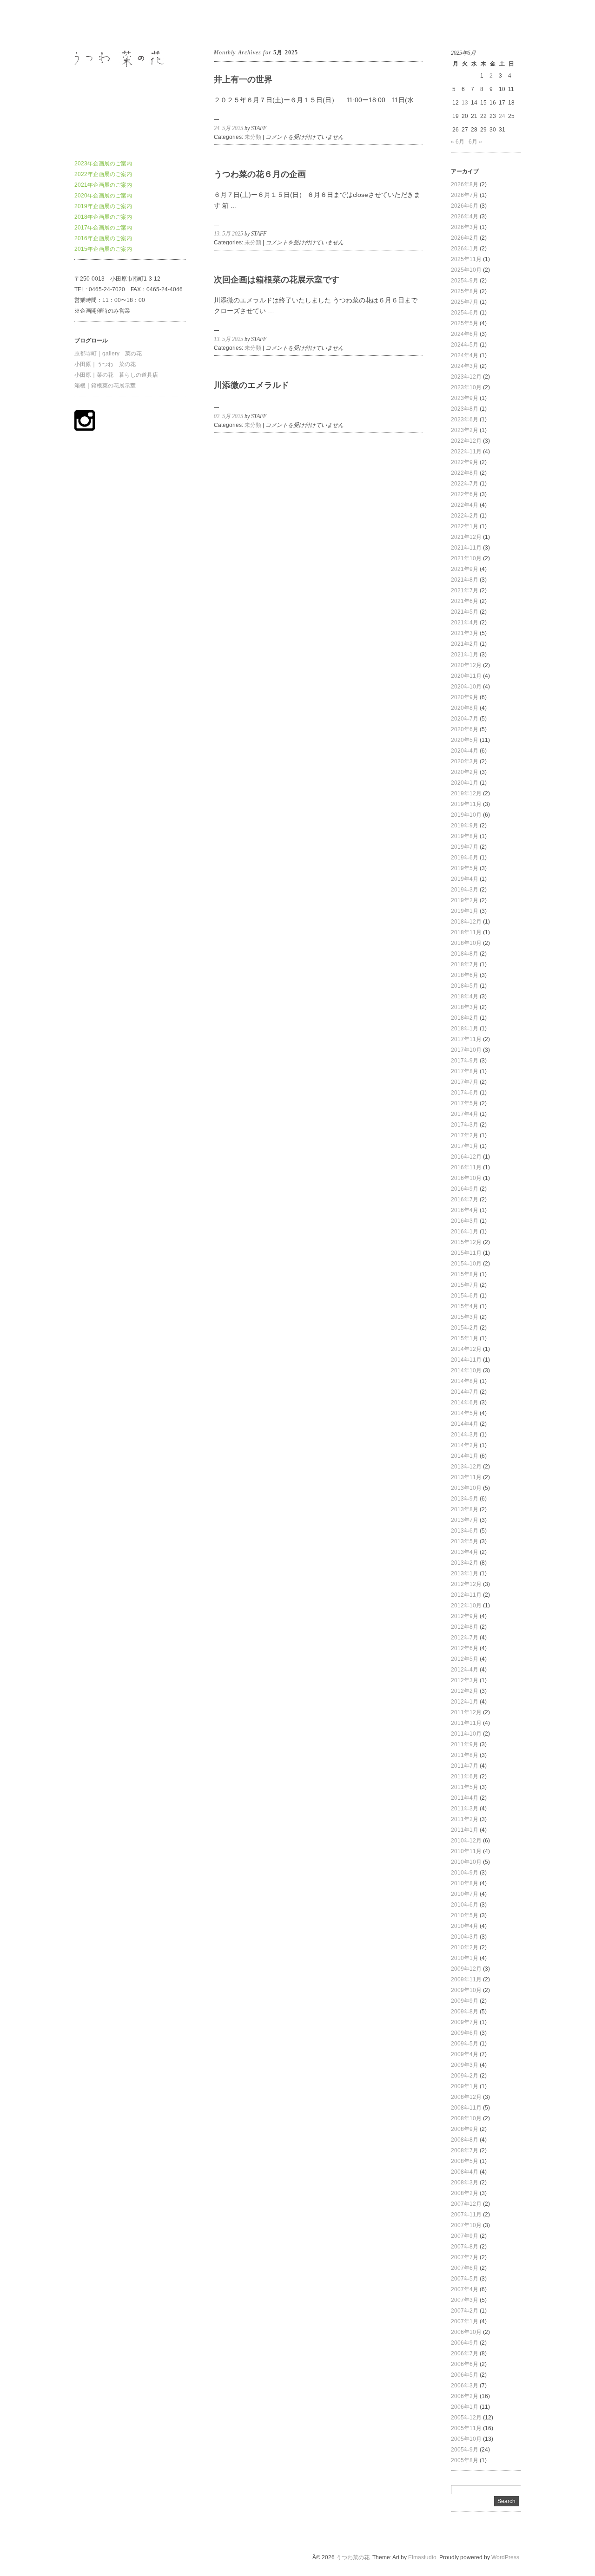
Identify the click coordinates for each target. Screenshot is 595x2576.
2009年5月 (465, 2044)
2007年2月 (465, 2311)
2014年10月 (466, 1370)
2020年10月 (466, 687)
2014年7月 (465, 1392)
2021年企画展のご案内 (103, 185)
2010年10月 (466, 1862)
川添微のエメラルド (251, 385)
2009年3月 (465, 2065)
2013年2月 (465, 1563)
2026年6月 (465, 206)
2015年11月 (466, 1253)
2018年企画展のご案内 (103, 217)
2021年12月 (466, 537)
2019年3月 (465, 890)
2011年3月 (465, 1809)
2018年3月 (465, 1007)
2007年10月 (466, 2225)
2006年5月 (465, 2375)
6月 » (475, 142)
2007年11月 (466, 2215)
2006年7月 (465, 2353)
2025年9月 (465, 281)
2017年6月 (465, 1093)
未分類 (253, 137)
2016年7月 (465, 1200)
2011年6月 (465, 1776)
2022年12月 (466, 441)
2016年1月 (465, 1232)
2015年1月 (465, 1338)
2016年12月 (466, 1157)
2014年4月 (465, 1424)
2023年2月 (465, 430)
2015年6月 (465, 1296)
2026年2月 (465, 238)
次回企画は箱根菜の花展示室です (277, 280)
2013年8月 (465, 1509)
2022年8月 (465, 473)
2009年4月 (465, 2054)
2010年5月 (465, 1915)
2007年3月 (465, 2300)
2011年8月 (465, 1755)
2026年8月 (465, 184)
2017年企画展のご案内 (103, 228)
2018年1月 (465, 1029)
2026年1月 (465, 249)
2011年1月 (465, 1830)
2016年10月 (466, 1178)
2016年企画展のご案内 (103, 238)
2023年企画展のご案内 (103, 164)
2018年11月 (466, 932)
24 (502, 116)
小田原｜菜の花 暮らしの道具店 (116, 375)
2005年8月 (465, 2460)
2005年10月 (466, 2439)
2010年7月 (465, 1894)
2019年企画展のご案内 (103, 206)
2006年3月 (465, 2386)
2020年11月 (466, 676)
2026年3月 (465, 227)
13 (465, 103)
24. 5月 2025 (228, 128)
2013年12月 (466, 1467)
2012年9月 (465, 1616)
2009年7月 (465, 2022)
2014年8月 (465, 1381)
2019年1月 (465, 911)
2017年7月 (465, 1082)
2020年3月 (465, 761)
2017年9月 (465, 1061)
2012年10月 (466, 1606)
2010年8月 (465, 1883)
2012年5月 (465, 1659)
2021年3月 (465, 633)
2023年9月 (465, 398)
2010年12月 (466, 1841)
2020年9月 (465, 697)
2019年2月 (465, 900)
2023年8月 (465, 409)
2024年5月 (465, 345)
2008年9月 (465, 2129)
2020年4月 (465, 751)
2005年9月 (465, 2450)
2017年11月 (466, 1039)
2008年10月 (466, 2118)
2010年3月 (465, 1937)
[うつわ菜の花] (130, 140)
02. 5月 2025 (228, 416)
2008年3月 (465, 2183)
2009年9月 (465, 2001)
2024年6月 (465, 334)
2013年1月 (465, 1573)
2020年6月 (465, 729)
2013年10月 (466, 1488)
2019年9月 (465, 826)
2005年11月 (466, 2428)
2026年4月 (465, 216)
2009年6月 (465, 2033)
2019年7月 (465, 847)
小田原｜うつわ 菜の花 (105, 364)
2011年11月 (466, 1723)
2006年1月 (465, 2407)
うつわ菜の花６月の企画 (260, 174)
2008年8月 (465, 2140)
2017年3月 (465, 1125)
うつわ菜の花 (91, 23)
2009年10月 (466, 1990)
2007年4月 (465, 2289)
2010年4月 (465, 1926)
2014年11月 (466, 1360)
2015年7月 (465, 1285)
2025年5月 (465, 323)
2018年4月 (465, 996)
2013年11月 (466, 1477)
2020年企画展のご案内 (103, 196)
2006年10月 (466, 2332)
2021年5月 (465, 612)
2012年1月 (465, 1702)
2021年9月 (465, 569)
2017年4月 (465, 1114)
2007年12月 (466, 2204)
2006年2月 (465, 2396)
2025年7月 (465, 302)
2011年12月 (466, 1712)
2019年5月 (465, 868)
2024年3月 (465, 366)
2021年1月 (465, 655)
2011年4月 (465, 1798)
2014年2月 (465, 1445)
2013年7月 (465, 1520)
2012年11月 (466, 1595)
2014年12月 (466, 1349)
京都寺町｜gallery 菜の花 (108, 354)
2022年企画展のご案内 (103, 174)
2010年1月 (465, 1958)
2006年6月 (465, 2364)
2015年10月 (466, 1264)
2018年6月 (465, 975)
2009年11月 (466, 1980)
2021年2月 (465, 644)
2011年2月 (465, 1819)
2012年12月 (466, 1584)
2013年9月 (465, 1499)
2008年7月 (465, 2150)
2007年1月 (465, 2321)
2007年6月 (465, 2268)
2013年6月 (465, 1531)
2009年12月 (466, 1969)
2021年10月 (466, 558)
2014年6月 (465, 1403)
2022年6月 (465, 494)
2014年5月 (465, 1413)
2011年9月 (465, 1744)
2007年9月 (465, 2236)
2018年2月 (465, 1018)
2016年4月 (465, 1210)
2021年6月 (465, 601)
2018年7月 (465, 964)
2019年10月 (466, 815)
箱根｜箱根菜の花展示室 (105, 386)
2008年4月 (465, 2172)
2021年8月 (465, 580)
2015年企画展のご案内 (103, 249)
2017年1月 (465, 1146)
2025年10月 (466, 270)
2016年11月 (466, 1167)
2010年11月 (466, 1851)
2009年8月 (465, 2012)
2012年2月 (465, 1691)
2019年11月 (466, 804)
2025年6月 (465, 313)
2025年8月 (465, 291)
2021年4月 (465, 623)
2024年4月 (465, 355)
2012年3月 (465, 1680)
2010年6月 (465, 1905)
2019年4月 (465, 879)
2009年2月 (465, 2076)
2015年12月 (466, 1242)
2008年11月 (466, 2108)
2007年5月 (465, 2279)
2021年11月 (466, 548)
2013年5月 (465, 1541)
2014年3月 (465, 1435)
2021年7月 (465, 590)
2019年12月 (466, 793)
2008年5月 (465, 2161)
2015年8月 (465, 1274)
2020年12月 (466, 665)
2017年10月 (466, 1050)
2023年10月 (466, 387)
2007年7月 (465, 2257)
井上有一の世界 (243, 79)
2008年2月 (465, 2193)
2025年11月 (466, 259)
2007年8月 (465, 2247)
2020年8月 (465, 708)
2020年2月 (465, 772)
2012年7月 (465, 1638)
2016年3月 (465, 1221)
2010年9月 (465, 1873)
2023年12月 (466, 377)
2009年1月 (465, 2086)
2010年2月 (465, 1947)
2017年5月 (465, 1103)
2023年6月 (465, 420)
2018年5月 (465, 986)
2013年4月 (465, 1552)
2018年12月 (466, 922)
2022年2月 (465, 516)
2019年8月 (465, 836)
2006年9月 (465, 2343)
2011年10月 (466, 1734)
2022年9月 (465, 462)
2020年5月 (465, 740)
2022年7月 (465, 484)
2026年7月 (465, 195)
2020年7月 (465, 719)
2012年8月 (465, 1627)
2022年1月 (465, 526)
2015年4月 (465, 1306)
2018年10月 (466, 943)
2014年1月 (465, 1456)
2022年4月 (465, 505)
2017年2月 (465, 1135)
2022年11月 (466, 452)
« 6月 (458, 142)
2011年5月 (465, 1787)
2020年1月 (465, 783)
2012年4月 (465, 1670)
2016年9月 (465, 1189)
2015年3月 (465, 1317)
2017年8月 (465, 1071)
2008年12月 (466, 2097)
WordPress (505, 2557)
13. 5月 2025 (228, 234)
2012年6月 (465, 1648)
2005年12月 (466, 2418)
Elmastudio (422, 2557)
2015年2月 (465, 1328)
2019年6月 (465, 858)
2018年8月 (465, 954)
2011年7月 (465, 1766)
